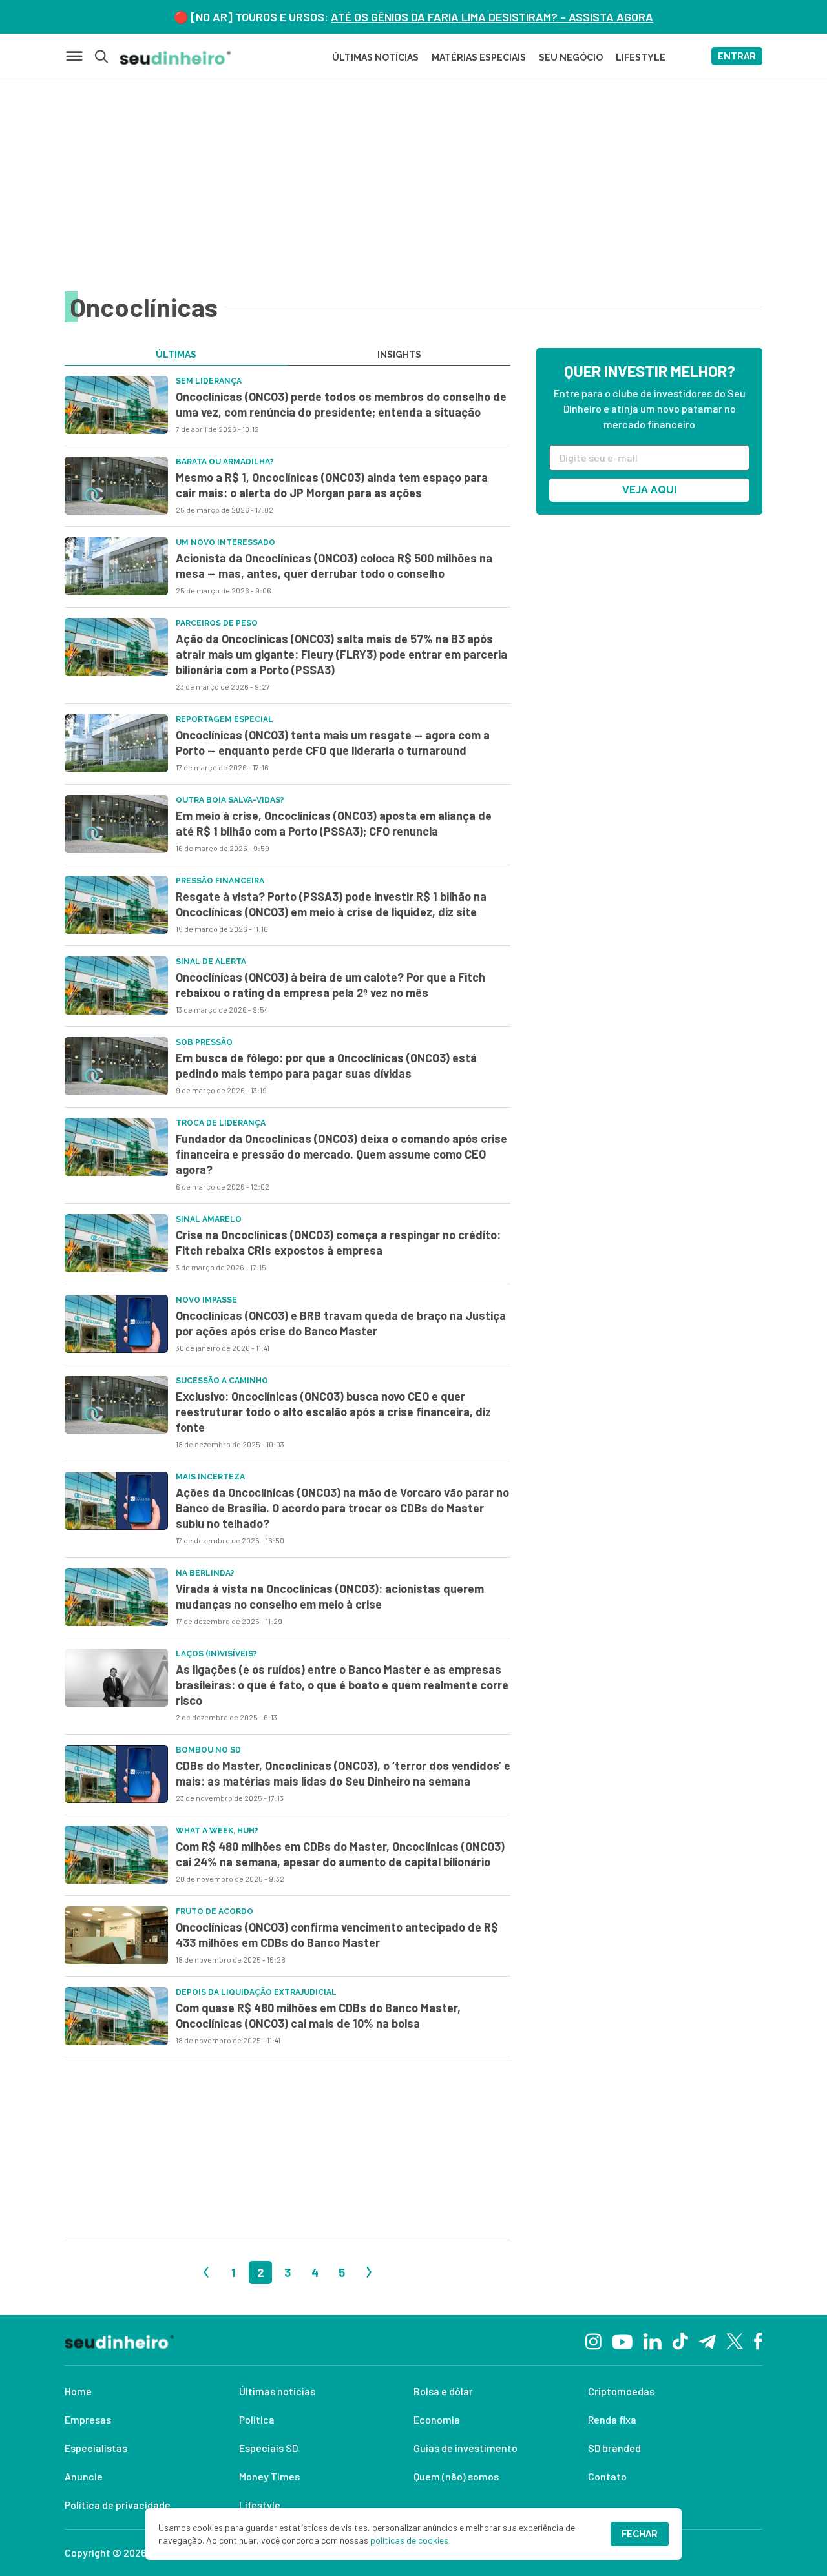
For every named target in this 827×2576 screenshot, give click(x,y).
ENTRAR (737, 56)
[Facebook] (758, 2340)
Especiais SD (268, 2448)
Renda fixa (612, 2419)
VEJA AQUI (649, 490)
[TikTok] (680, 2340)
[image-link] (116, 405)
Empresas (88, 2419)
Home (78, 2391)
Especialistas (96, 2448)
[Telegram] (707, 2340)
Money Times (269, 2476)
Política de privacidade (118, 2505)
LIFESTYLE (641, 57)
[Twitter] (735, 2341)
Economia (437, 2419)
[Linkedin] (652, 2340)
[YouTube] (622, 2340)
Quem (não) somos (456, 2476)
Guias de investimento (466, 2448)
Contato (607, 2476)
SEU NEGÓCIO (571, 57)
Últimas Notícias (375, 57)
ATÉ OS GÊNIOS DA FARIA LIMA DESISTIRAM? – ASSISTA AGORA (492, 17)
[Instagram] (593, 2340)
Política (257, 2419)
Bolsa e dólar (443, 2391)
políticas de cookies (409, 2540)
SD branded (614, 2448)
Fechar (640, 2534)
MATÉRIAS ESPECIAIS (479, 57)
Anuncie (84, 2476)
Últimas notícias (277, 2391)
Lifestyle (260, 2505)
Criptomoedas (621, 2391)
